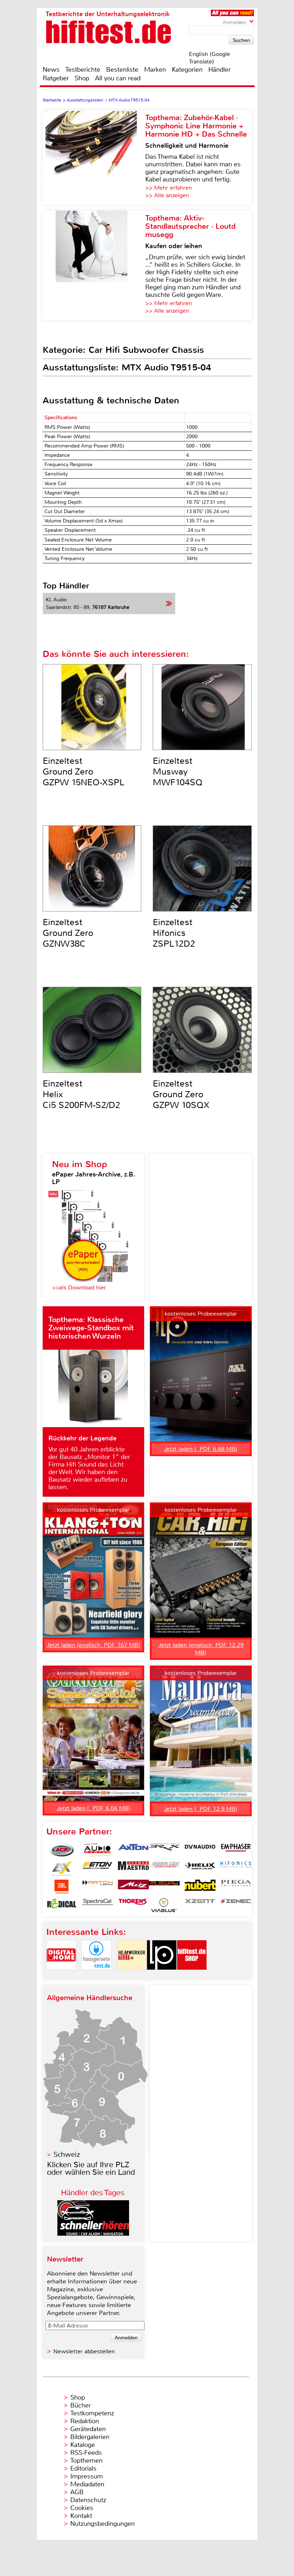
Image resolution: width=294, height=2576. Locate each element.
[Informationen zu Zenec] (236, 1905)
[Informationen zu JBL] (62, 1887)
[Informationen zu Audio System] (98, 1850)
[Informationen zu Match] (98, 1887)
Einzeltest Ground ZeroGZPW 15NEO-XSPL (84, 772)
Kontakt (81, 2516)
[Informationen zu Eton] (98, 1869)
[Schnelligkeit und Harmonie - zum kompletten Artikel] (94, 157)
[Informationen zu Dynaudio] (200, 1850)
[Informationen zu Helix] (200, 1869)
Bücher (80, 2405)
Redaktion (85, 2421)
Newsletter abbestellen (84, 2351)
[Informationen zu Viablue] (164, 1905)
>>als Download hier (79, 1287)
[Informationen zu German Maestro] (133, 1869)
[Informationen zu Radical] (62, 1905)
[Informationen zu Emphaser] (236, 1850)
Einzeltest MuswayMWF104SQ (178, 772)
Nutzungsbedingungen (103, 2524)
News (51, 70)
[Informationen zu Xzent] (200, 1905)
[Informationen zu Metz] (133, 1887)
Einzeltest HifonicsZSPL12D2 (174, 933)
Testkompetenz (92, 2413)
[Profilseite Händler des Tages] (93, 2234)
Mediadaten (87, 2484)
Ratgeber (56, 78)
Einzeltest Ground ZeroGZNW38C (68, 933)
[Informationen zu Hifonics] (236, 1869)
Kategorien (187, 70)
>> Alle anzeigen (167, 195)
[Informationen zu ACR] (62, 1850)
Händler (219, 70)
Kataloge (83, 2445)
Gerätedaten (88, 2429)
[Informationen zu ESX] (62, 1869)
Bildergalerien (90, 2437)
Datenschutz (88, 2500)
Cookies (82, 2508)
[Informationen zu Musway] (164, 1887)
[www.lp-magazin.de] (162, 1976)
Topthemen (86, 2461)
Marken (155, 70)
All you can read (118, 78)
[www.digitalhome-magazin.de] (61, 1976)
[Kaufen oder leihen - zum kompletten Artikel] (94, 265)
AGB (77, 2492)
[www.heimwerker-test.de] (132, 1976)
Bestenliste (122, 70)
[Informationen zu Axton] (133, 1850)
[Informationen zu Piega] (236, 1887)
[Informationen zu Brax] (164, 1850)
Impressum (87, 2476)
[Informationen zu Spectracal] (98, 1905)
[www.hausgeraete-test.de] (96, 1976)
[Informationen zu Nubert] (200, 1887)
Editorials (83, 2468)
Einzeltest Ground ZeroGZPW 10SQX (181, 1094)
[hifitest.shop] (192, 1976)
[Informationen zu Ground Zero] (164, 1869)
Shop (82, 78)
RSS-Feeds (86, 2453)
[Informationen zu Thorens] (133, 1905)
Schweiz (67, 2154)
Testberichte (83, 70)
